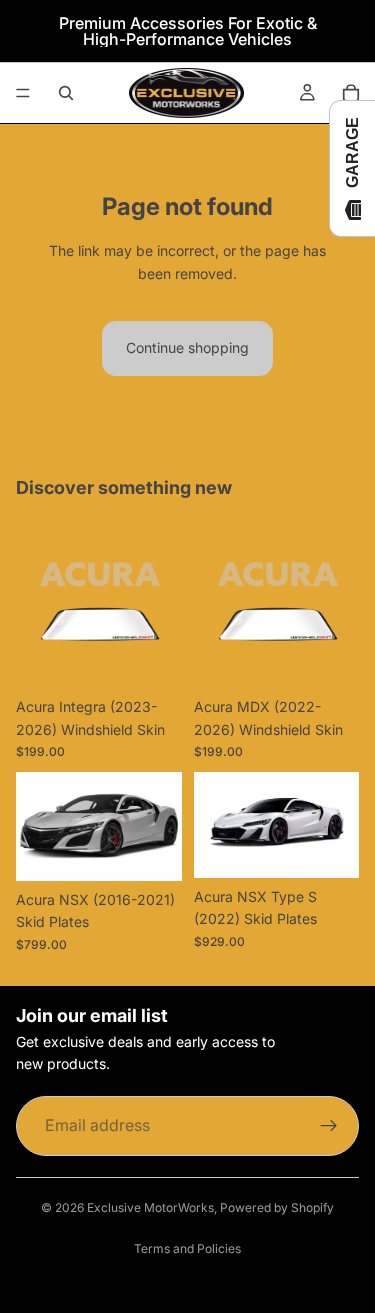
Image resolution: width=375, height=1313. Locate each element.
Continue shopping (187, 347)
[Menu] (23, 93)
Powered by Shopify (277, 1207)
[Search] (66, 93)
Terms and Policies (187, 1248)
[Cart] (351, 93)
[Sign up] (329, 1126)
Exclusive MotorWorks (150, 1207)
